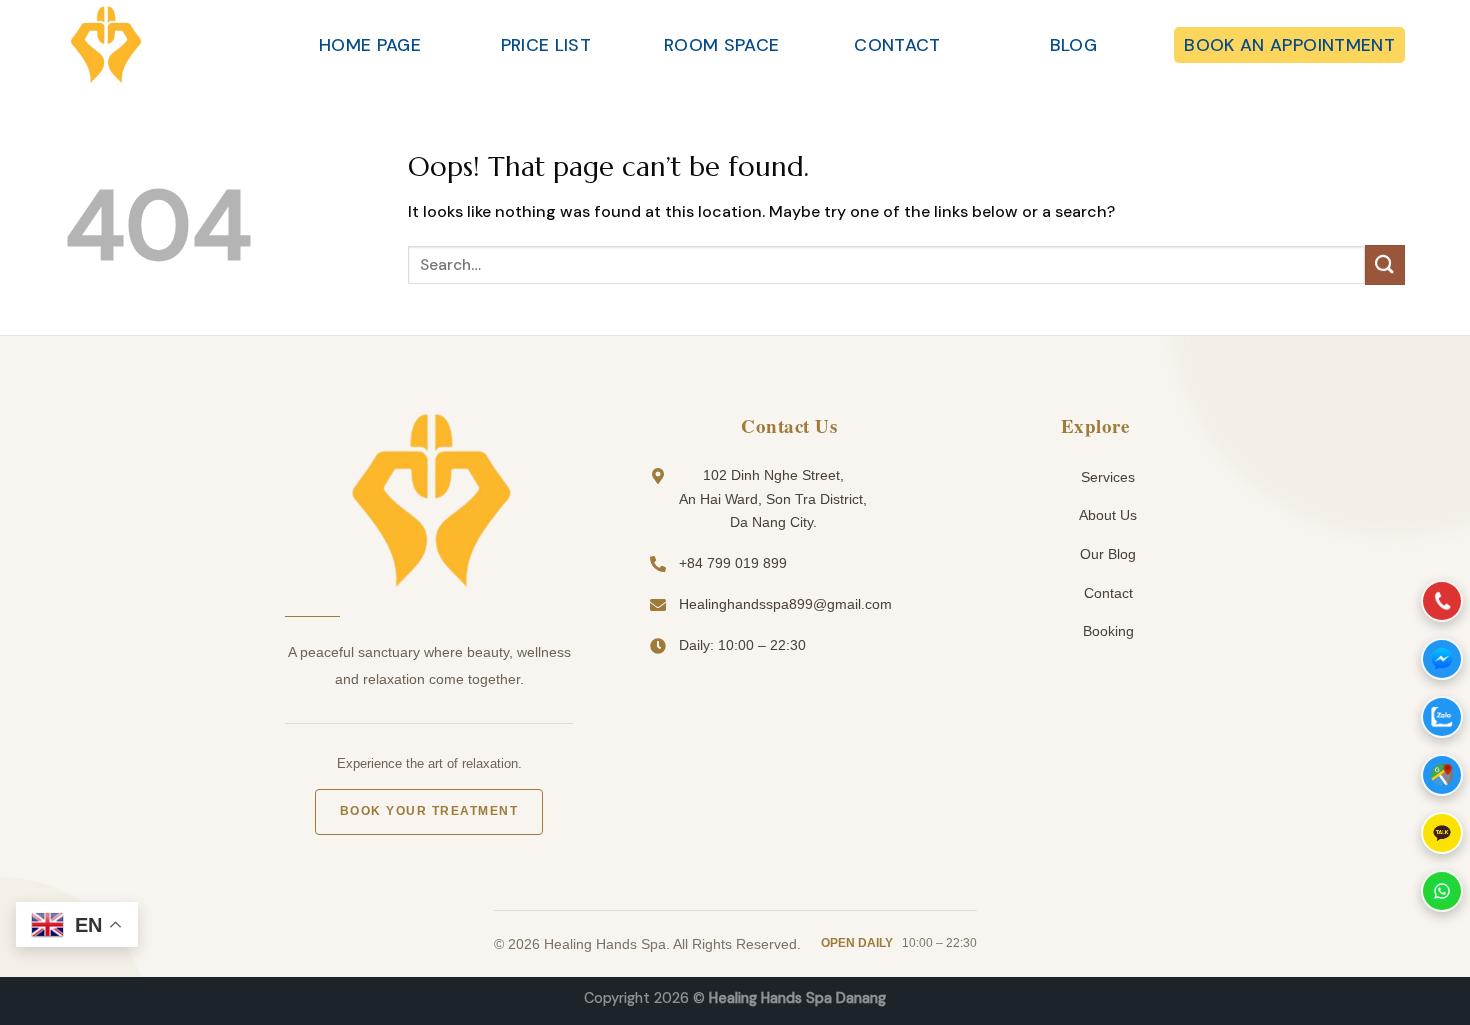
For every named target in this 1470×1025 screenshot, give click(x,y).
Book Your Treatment (429, 811)
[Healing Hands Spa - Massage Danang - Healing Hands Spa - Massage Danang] (165, 45)
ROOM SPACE (722, 45)
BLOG (1073, 45)
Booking (1106, 631)
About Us (1106, 515)
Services (1106, 477)
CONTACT (897, 45)
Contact (1106, 593)
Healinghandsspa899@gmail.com (785, 604)
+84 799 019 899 (733, 563)
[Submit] (1385, 264)
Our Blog (1106, 554)
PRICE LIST (546, 45)
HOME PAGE (370, 45)
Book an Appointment (1289, 45)
